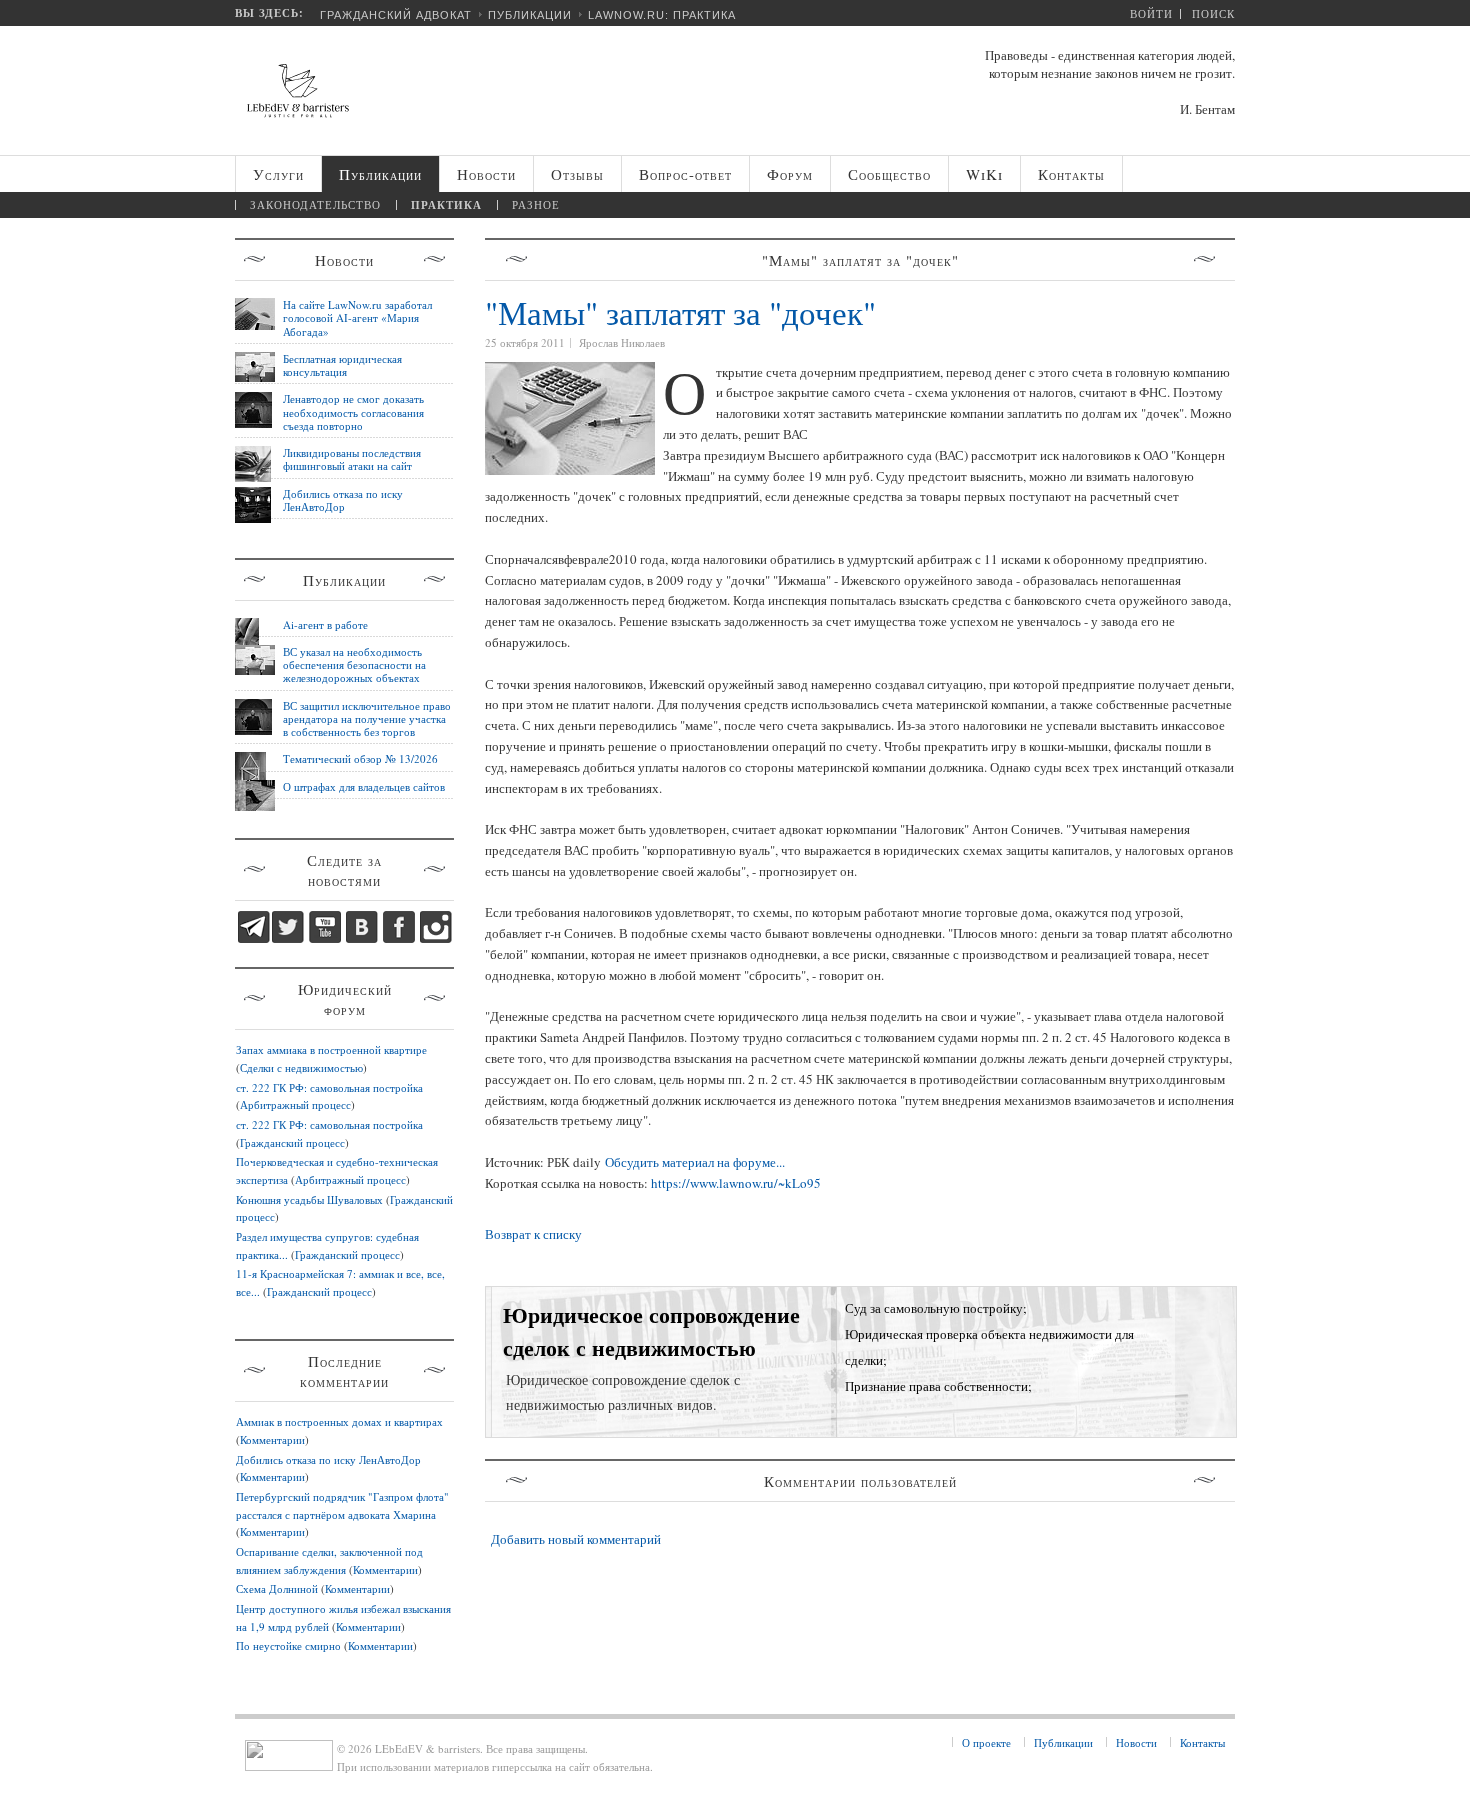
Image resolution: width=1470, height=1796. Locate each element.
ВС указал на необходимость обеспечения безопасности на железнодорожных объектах (354, 665)
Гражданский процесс (292, 1142)
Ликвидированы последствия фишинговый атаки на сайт (352, 459)
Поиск (1213, 13)
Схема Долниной (277, 1588)
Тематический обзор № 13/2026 (360, 758)
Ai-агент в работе (325, 624)
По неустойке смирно (288, 1645)
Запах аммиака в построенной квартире (331, 1049)
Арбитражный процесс (295, 1104)
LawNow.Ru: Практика (662, 15)
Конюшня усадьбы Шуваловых (309, 1199)
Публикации (530, 15)
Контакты (1202, 1742)
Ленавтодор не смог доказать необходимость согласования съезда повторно (353, 412)
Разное (536, 204)
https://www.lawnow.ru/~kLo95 (736, 1183)
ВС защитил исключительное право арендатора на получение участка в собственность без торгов (367, 719)
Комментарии (272, 1439)
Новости (1136, 1742)
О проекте (986, 1742)
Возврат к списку (533, 1234)
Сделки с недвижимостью (301, 1067)
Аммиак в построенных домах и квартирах (339, 1421)
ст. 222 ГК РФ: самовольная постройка (329, 1087)
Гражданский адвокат (396, 15)
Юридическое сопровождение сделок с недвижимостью (651, 1331)
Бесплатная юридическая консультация (342, 365)
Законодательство (315, 204)
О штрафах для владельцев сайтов (364, 786)
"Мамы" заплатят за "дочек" (680, 312)
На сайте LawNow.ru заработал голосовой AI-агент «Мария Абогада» (357, 318)
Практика (446, 205)
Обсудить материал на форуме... (695, 1162)
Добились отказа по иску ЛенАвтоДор (343, 500)
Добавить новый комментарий (576, 1539)
